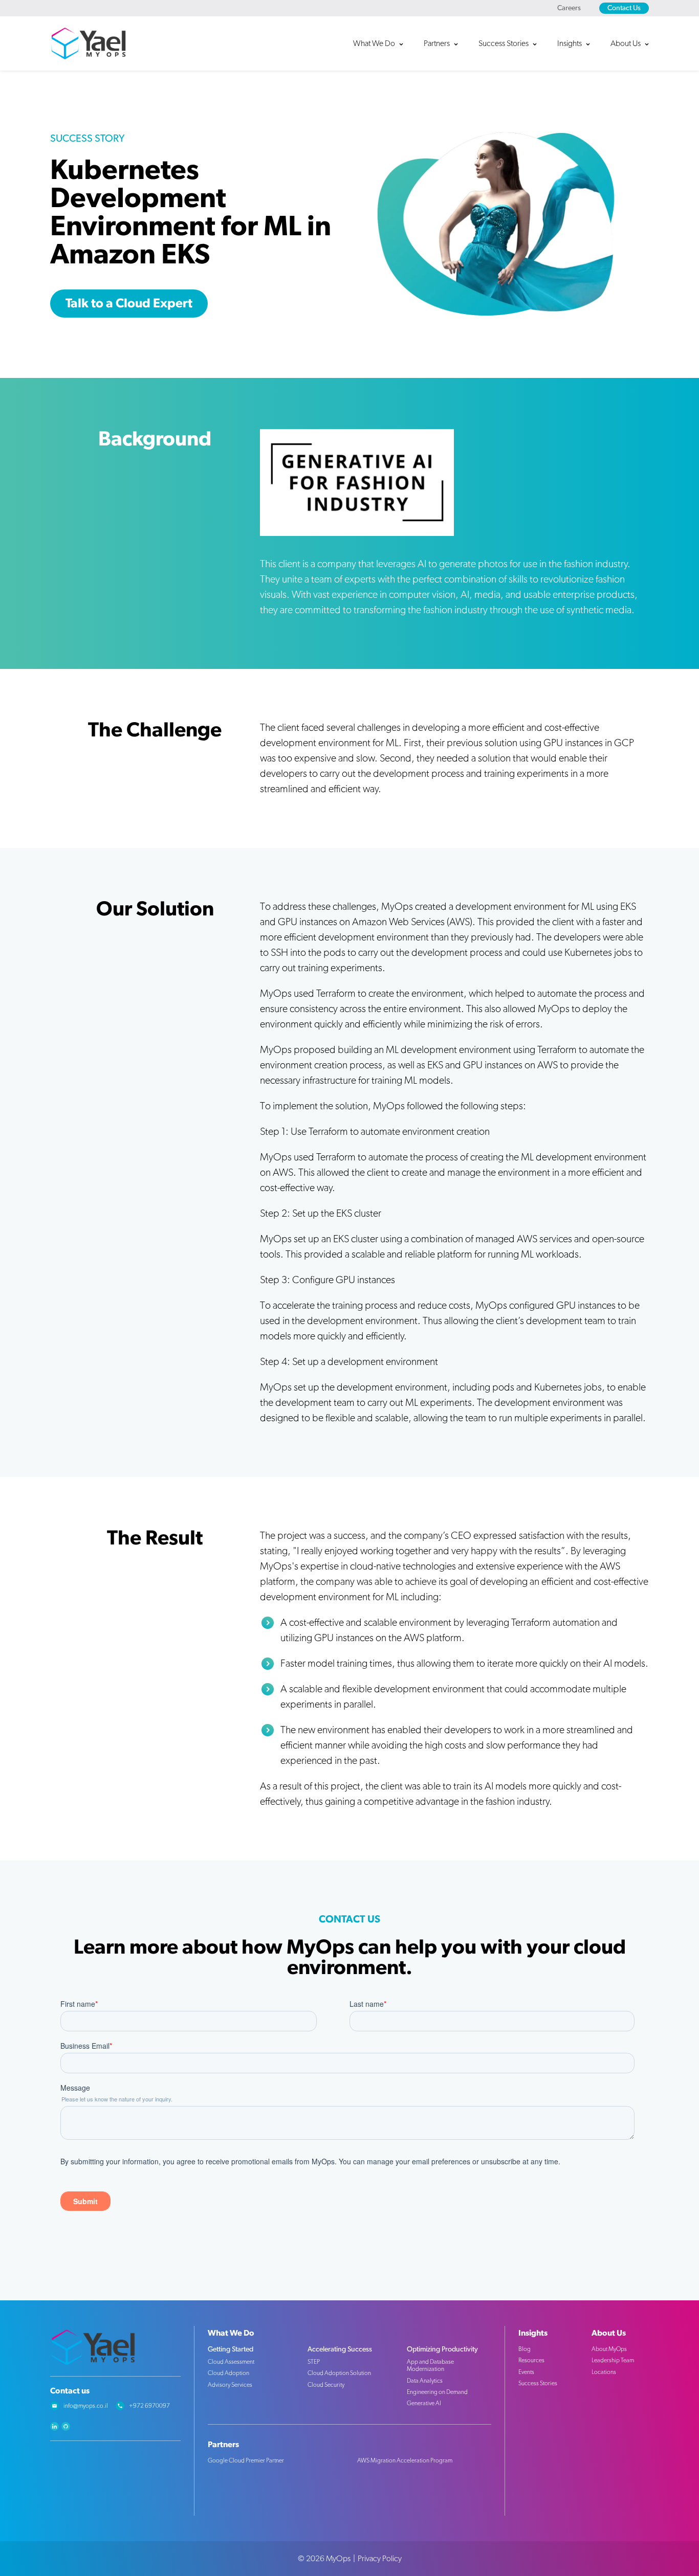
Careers (569, 8)
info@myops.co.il (86, 2406)
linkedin (54, 2426)
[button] (383, 43)
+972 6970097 (149, 2406)
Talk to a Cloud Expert (129, 304)
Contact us (70, 2391)
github (66, 2426)
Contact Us (624, 8)
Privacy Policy (380, 2559)
